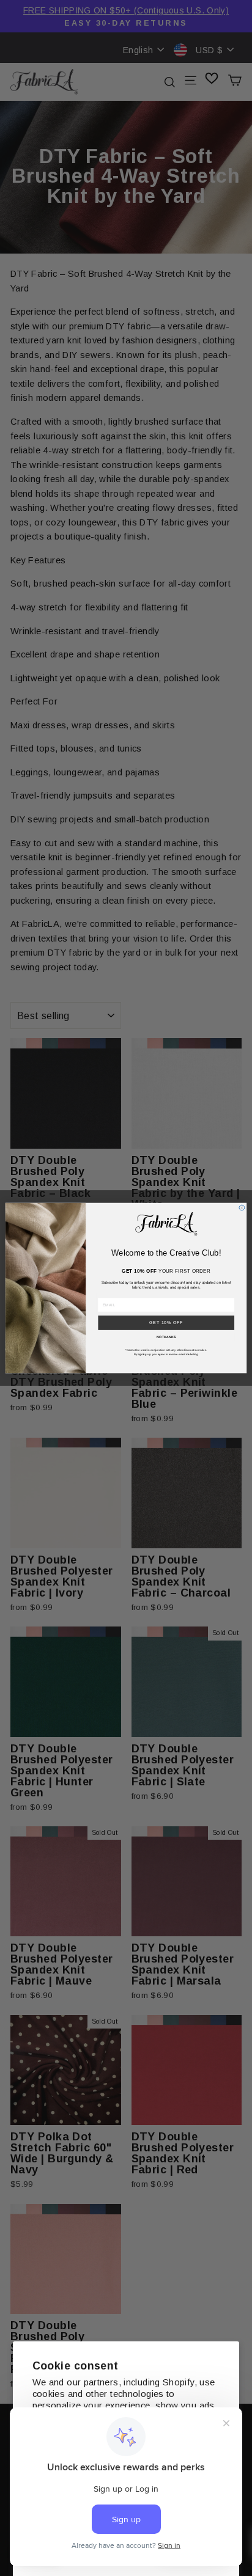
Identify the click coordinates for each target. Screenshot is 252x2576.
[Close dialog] (242, 1208)
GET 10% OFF (166, 1323)
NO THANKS (166, 1337)
